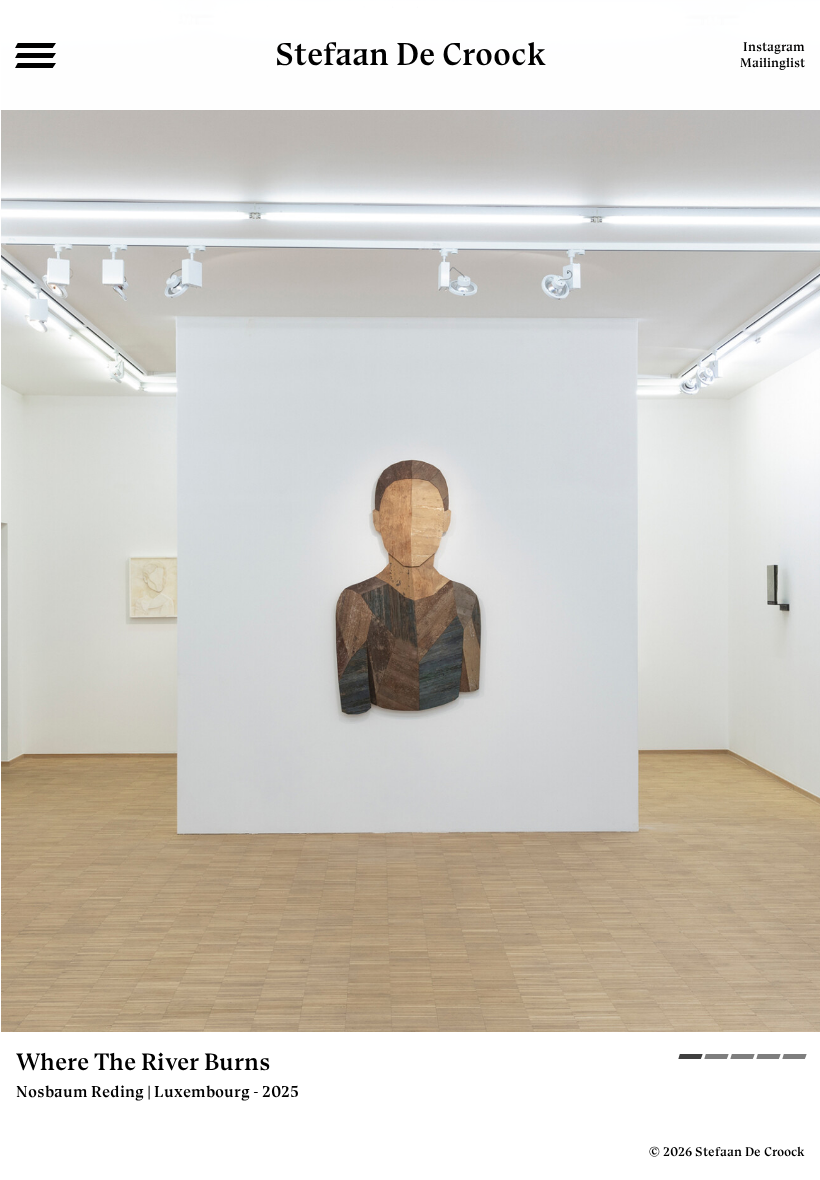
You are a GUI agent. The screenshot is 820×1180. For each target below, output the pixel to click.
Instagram (774, 46)
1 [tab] (690, 1059)
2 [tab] (716, 1059)
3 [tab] (742, 1059)
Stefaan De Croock (410, 54)
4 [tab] (768, 1059)
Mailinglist (772, 62)
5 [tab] (794, 1059)
